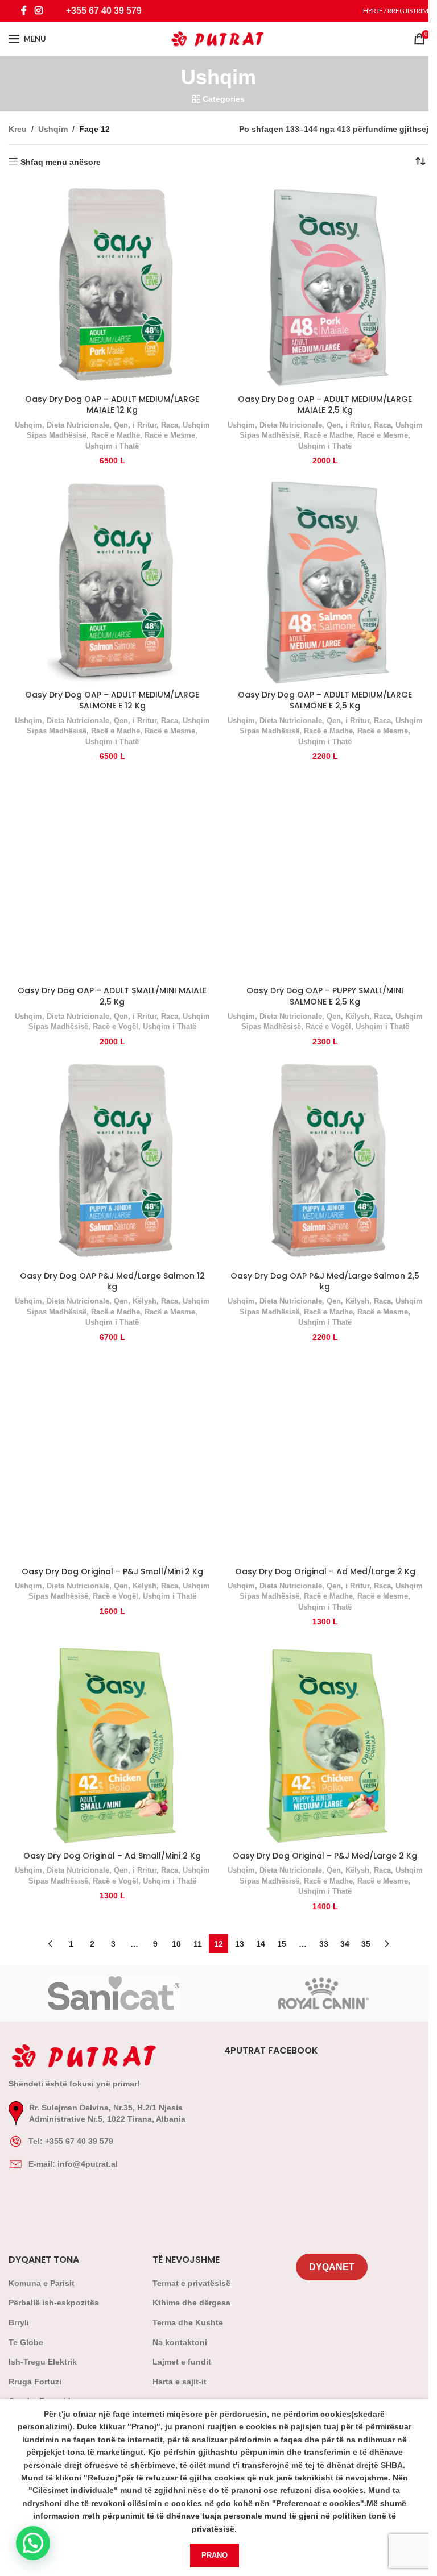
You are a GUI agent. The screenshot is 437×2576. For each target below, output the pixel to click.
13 (240, 1944)
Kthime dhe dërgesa (191, 2303)
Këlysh (357, 1016)
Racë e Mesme (170, 435)
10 (176, 1944)
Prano (215, 2555)
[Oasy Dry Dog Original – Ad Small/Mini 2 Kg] (112, 1742)
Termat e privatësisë (191, 2283)
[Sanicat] (114, 1993)
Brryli (19, 2322)
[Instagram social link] (38, 11)
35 (366, 1944)
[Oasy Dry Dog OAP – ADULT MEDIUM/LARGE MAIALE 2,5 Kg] (325, 285)
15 (282, 1944)
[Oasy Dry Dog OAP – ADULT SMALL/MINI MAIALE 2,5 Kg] (112, 877)
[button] (33, 2543)
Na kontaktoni (180, 2342)
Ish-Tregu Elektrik (43, 2362)
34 (345, 1944)
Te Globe (26, 2342)
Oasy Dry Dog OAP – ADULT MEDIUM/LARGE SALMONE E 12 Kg (112, 700)
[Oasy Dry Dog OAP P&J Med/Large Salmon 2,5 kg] (325, 1162)
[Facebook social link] (24, 11)
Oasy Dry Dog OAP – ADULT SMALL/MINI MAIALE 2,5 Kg (112, 996)
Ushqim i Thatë (112, 446)
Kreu (18, 129)
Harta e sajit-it (180, 2382)
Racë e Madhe (116, 435)
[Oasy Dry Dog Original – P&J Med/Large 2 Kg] (325, 1742)
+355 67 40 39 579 (104, 11)
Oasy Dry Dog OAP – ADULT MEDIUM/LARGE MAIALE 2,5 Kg (325, 405)
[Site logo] (219, 38)
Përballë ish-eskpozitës (54, 2303)
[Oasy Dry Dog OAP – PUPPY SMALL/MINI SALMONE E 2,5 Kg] (325, 877)
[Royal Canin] (323, 1993)
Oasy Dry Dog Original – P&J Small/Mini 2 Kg (112, 1571)
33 (324, 1944)
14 (261, 1944)
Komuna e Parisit (42, 2283)
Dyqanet (332, 2267)
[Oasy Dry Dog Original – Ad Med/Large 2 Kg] (325, 1457)
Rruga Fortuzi (35, 2382)
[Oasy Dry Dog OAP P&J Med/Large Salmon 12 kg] (112, 1162)
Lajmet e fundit (182, 2362)
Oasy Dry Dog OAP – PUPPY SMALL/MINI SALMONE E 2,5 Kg (325, 996)
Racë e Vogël (116, 1026)
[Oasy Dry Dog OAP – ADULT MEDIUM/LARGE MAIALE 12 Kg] (112, 285)
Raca (170, 425)
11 (198, 1944)
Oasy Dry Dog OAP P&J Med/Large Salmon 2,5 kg (325, 1281)
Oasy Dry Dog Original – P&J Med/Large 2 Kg (325, 1856)
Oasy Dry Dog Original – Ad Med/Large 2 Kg (325, 1571)
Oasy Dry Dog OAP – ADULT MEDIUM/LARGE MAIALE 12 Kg (112, 405)
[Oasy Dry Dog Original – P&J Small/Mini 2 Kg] (112, 1457)
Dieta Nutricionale (78, 425)
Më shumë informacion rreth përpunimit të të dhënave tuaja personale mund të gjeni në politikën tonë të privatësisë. (220, 2516)
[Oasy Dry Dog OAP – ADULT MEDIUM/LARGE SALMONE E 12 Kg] (112, 581)
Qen (121, 425)
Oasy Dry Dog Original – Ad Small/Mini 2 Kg (112, 1856)
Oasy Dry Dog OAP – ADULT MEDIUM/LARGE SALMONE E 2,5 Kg (325, 700)
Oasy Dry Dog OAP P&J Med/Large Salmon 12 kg (112, 1281)
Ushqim (53, 129)
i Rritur (145, 425)
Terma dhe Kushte (188, 2322)
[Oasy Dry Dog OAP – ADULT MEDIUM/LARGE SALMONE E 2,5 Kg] (325, 581)
